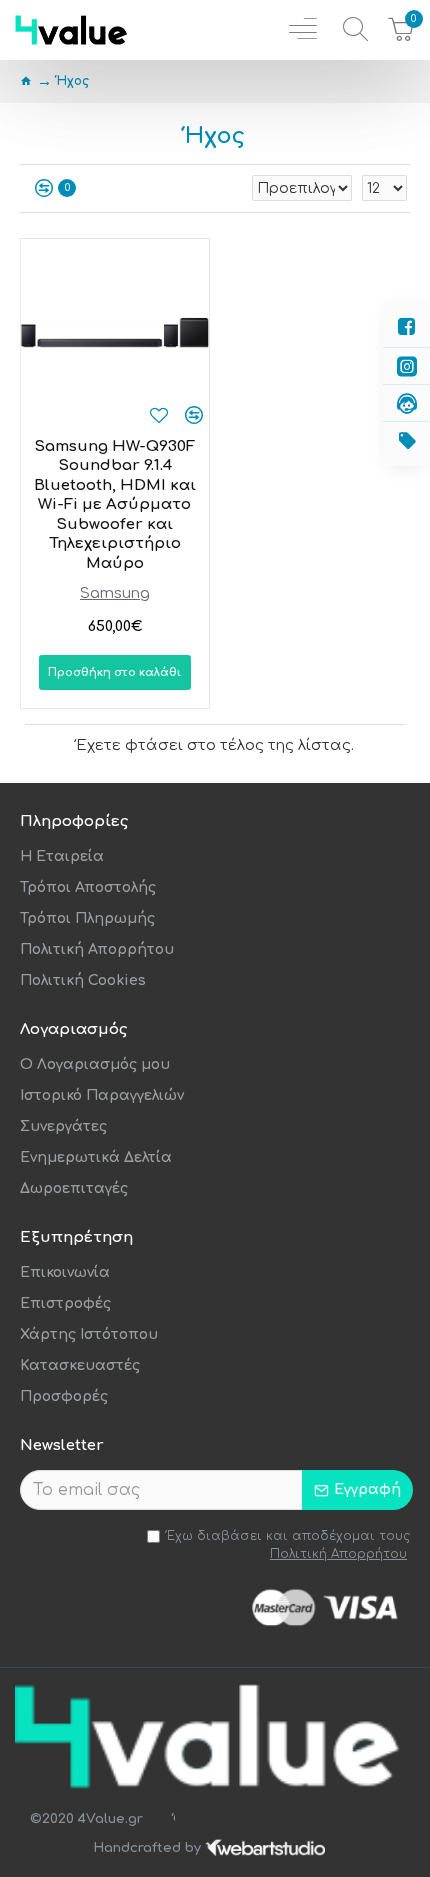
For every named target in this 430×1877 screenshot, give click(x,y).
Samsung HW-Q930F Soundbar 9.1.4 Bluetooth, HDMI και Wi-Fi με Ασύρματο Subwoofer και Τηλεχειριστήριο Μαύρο (115, 505)
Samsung (115, 593)
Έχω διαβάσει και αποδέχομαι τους (288, 1545)
